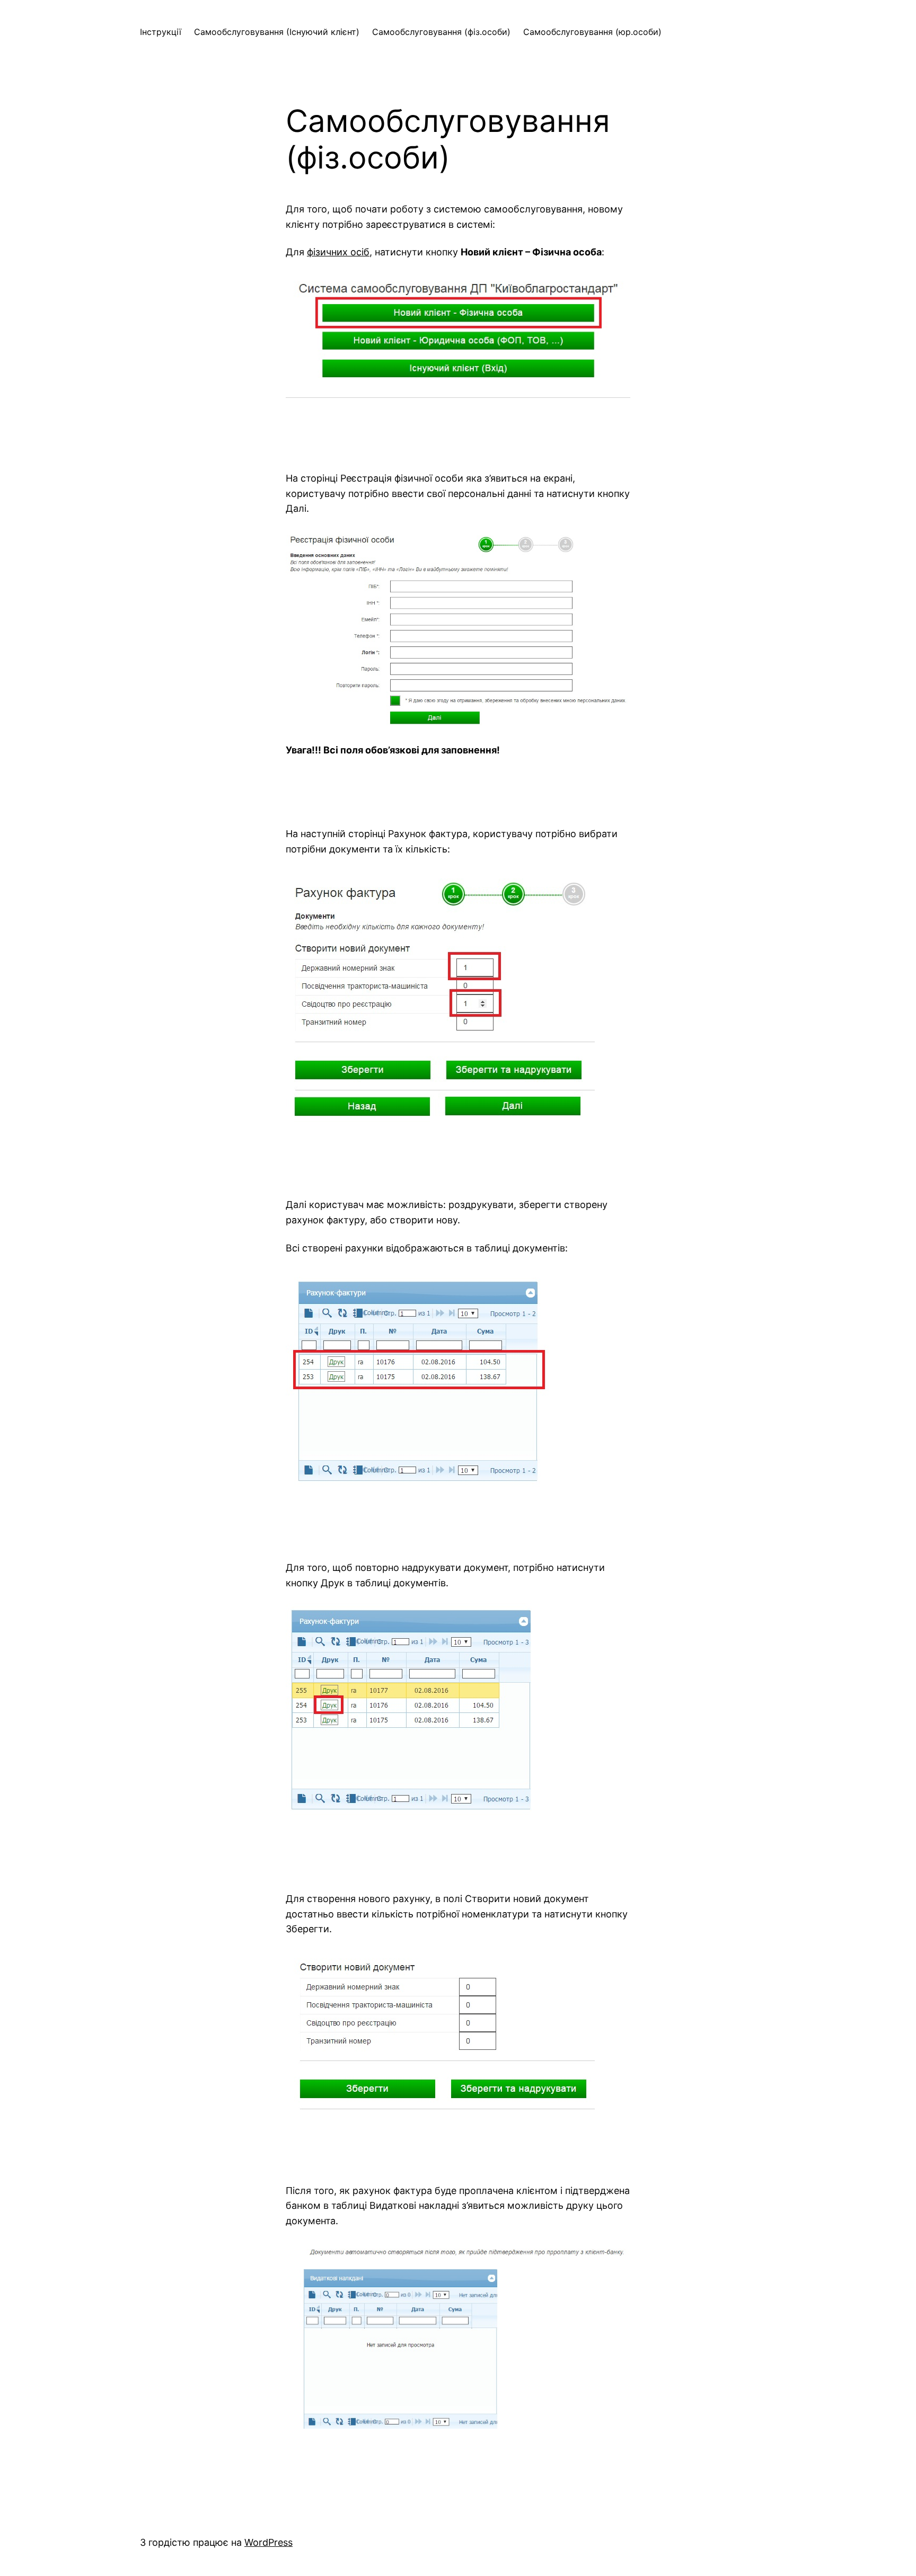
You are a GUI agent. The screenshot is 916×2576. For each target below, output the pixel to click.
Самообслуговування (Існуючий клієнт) (277, 32)
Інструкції (161, 32)
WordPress (268, 2542)
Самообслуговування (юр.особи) (592, 32)
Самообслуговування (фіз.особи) (441, 32)
